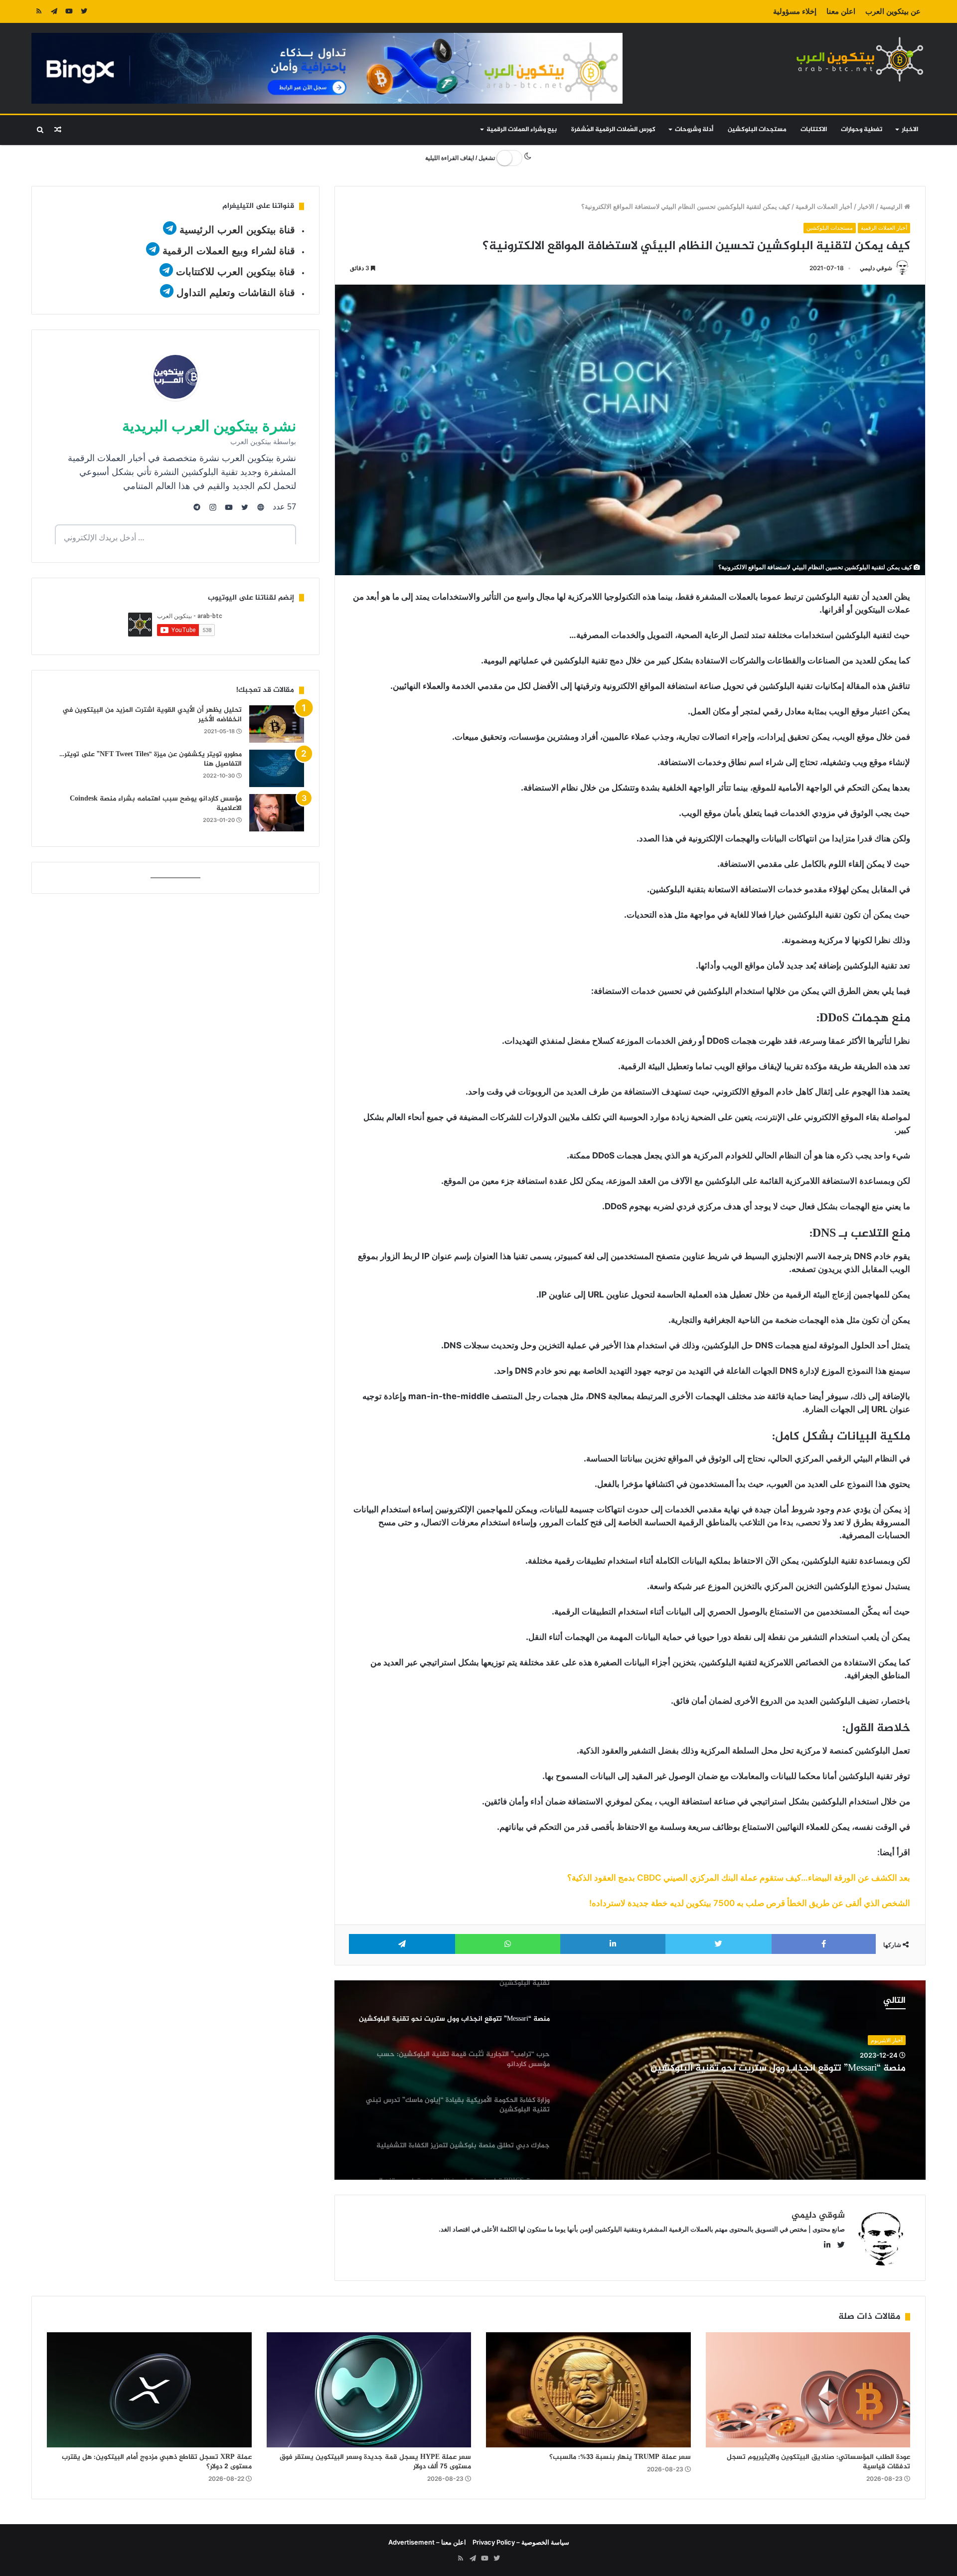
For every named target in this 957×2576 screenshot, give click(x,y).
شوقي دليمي (876, 268)
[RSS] (39, 11)
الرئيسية (892, 206)
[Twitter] (84, 11)
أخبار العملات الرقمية (824, 206)
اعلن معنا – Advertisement (427, 2542)
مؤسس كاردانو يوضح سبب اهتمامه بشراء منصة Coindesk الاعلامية (156, 804)
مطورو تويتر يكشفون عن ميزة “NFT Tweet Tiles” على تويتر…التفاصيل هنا (151, 759)
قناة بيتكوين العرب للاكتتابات (234, 272)
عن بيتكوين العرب (893, 11)
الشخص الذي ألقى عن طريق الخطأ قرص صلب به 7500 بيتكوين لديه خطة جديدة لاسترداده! (750, 1903)
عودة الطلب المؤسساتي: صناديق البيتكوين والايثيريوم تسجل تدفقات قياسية (818, 2462)
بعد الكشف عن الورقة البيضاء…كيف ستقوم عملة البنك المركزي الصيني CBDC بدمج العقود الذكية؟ (739, 1878)
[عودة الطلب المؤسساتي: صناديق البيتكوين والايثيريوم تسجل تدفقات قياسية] (808, 2390)
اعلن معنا (841, 11)
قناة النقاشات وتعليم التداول (236, 293)
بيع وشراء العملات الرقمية (522, 130)
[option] (630, 2080)
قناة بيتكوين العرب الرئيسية (237, 230)
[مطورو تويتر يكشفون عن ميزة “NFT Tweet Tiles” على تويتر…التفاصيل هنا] (277, 768)
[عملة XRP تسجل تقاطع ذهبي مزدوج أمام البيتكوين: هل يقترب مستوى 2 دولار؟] (149, 2390)
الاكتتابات (814, 130)
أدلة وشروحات (694, 130)
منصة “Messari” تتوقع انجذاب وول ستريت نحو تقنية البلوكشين (778, 2069)
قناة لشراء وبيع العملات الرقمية (229, 251)
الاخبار (910, 130)
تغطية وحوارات (862, 130)
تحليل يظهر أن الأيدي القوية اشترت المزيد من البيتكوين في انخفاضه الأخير (152, 715)
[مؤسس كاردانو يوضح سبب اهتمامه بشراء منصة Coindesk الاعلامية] (277, 813)
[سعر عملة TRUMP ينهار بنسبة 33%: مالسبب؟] (588, 2390)
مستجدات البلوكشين (757, 130)
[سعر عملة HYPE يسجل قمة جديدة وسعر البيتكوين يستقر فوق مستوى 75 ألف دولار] (369, 2390)
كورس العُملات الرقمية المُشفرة (613, 130)
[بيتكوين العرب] (860, 59)
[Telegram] (54, 11)
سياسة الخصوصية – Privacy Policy (521, 2542)
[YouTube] (69, 11)
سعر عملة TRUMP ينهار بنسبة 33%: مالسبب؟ (620, 2457)
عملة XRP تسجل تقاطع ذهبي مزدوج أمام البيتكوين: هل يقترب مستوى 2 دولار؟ (157, 2462)
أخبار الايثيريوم (887, 2040)
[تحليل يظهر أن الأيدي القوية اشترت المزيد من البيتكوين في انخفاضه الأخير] (277, 724)
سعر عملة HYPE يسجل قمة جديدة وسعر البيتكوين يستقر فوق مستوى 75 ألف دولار (375, 2462)
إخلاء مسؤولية (795, 11)
